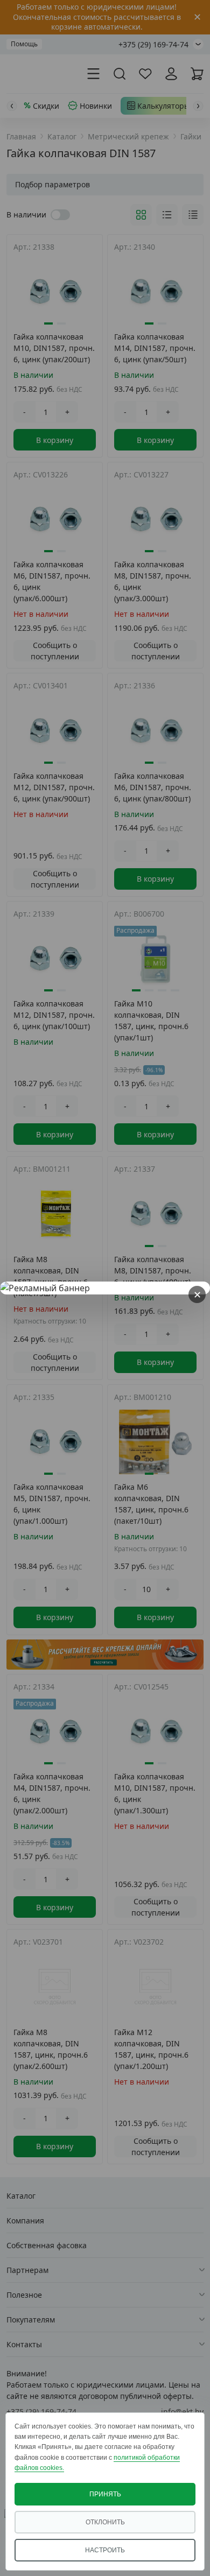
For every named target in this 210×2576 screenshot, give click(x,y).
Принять (105, 2494)
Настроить (105, 2550)
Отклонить (105, 2522)
